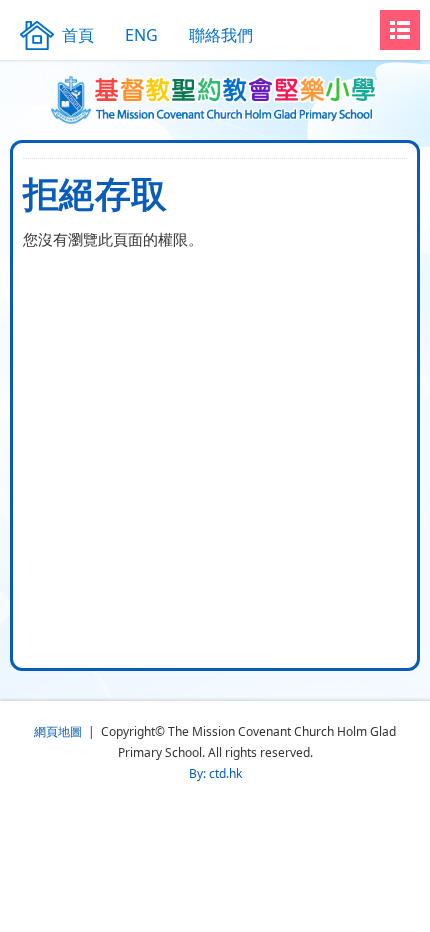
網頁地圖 (58, 731)
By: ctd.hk (215, 773)
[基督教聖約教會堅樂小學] (215, 100)
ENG (141, 35)
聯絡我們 (221, 35)
